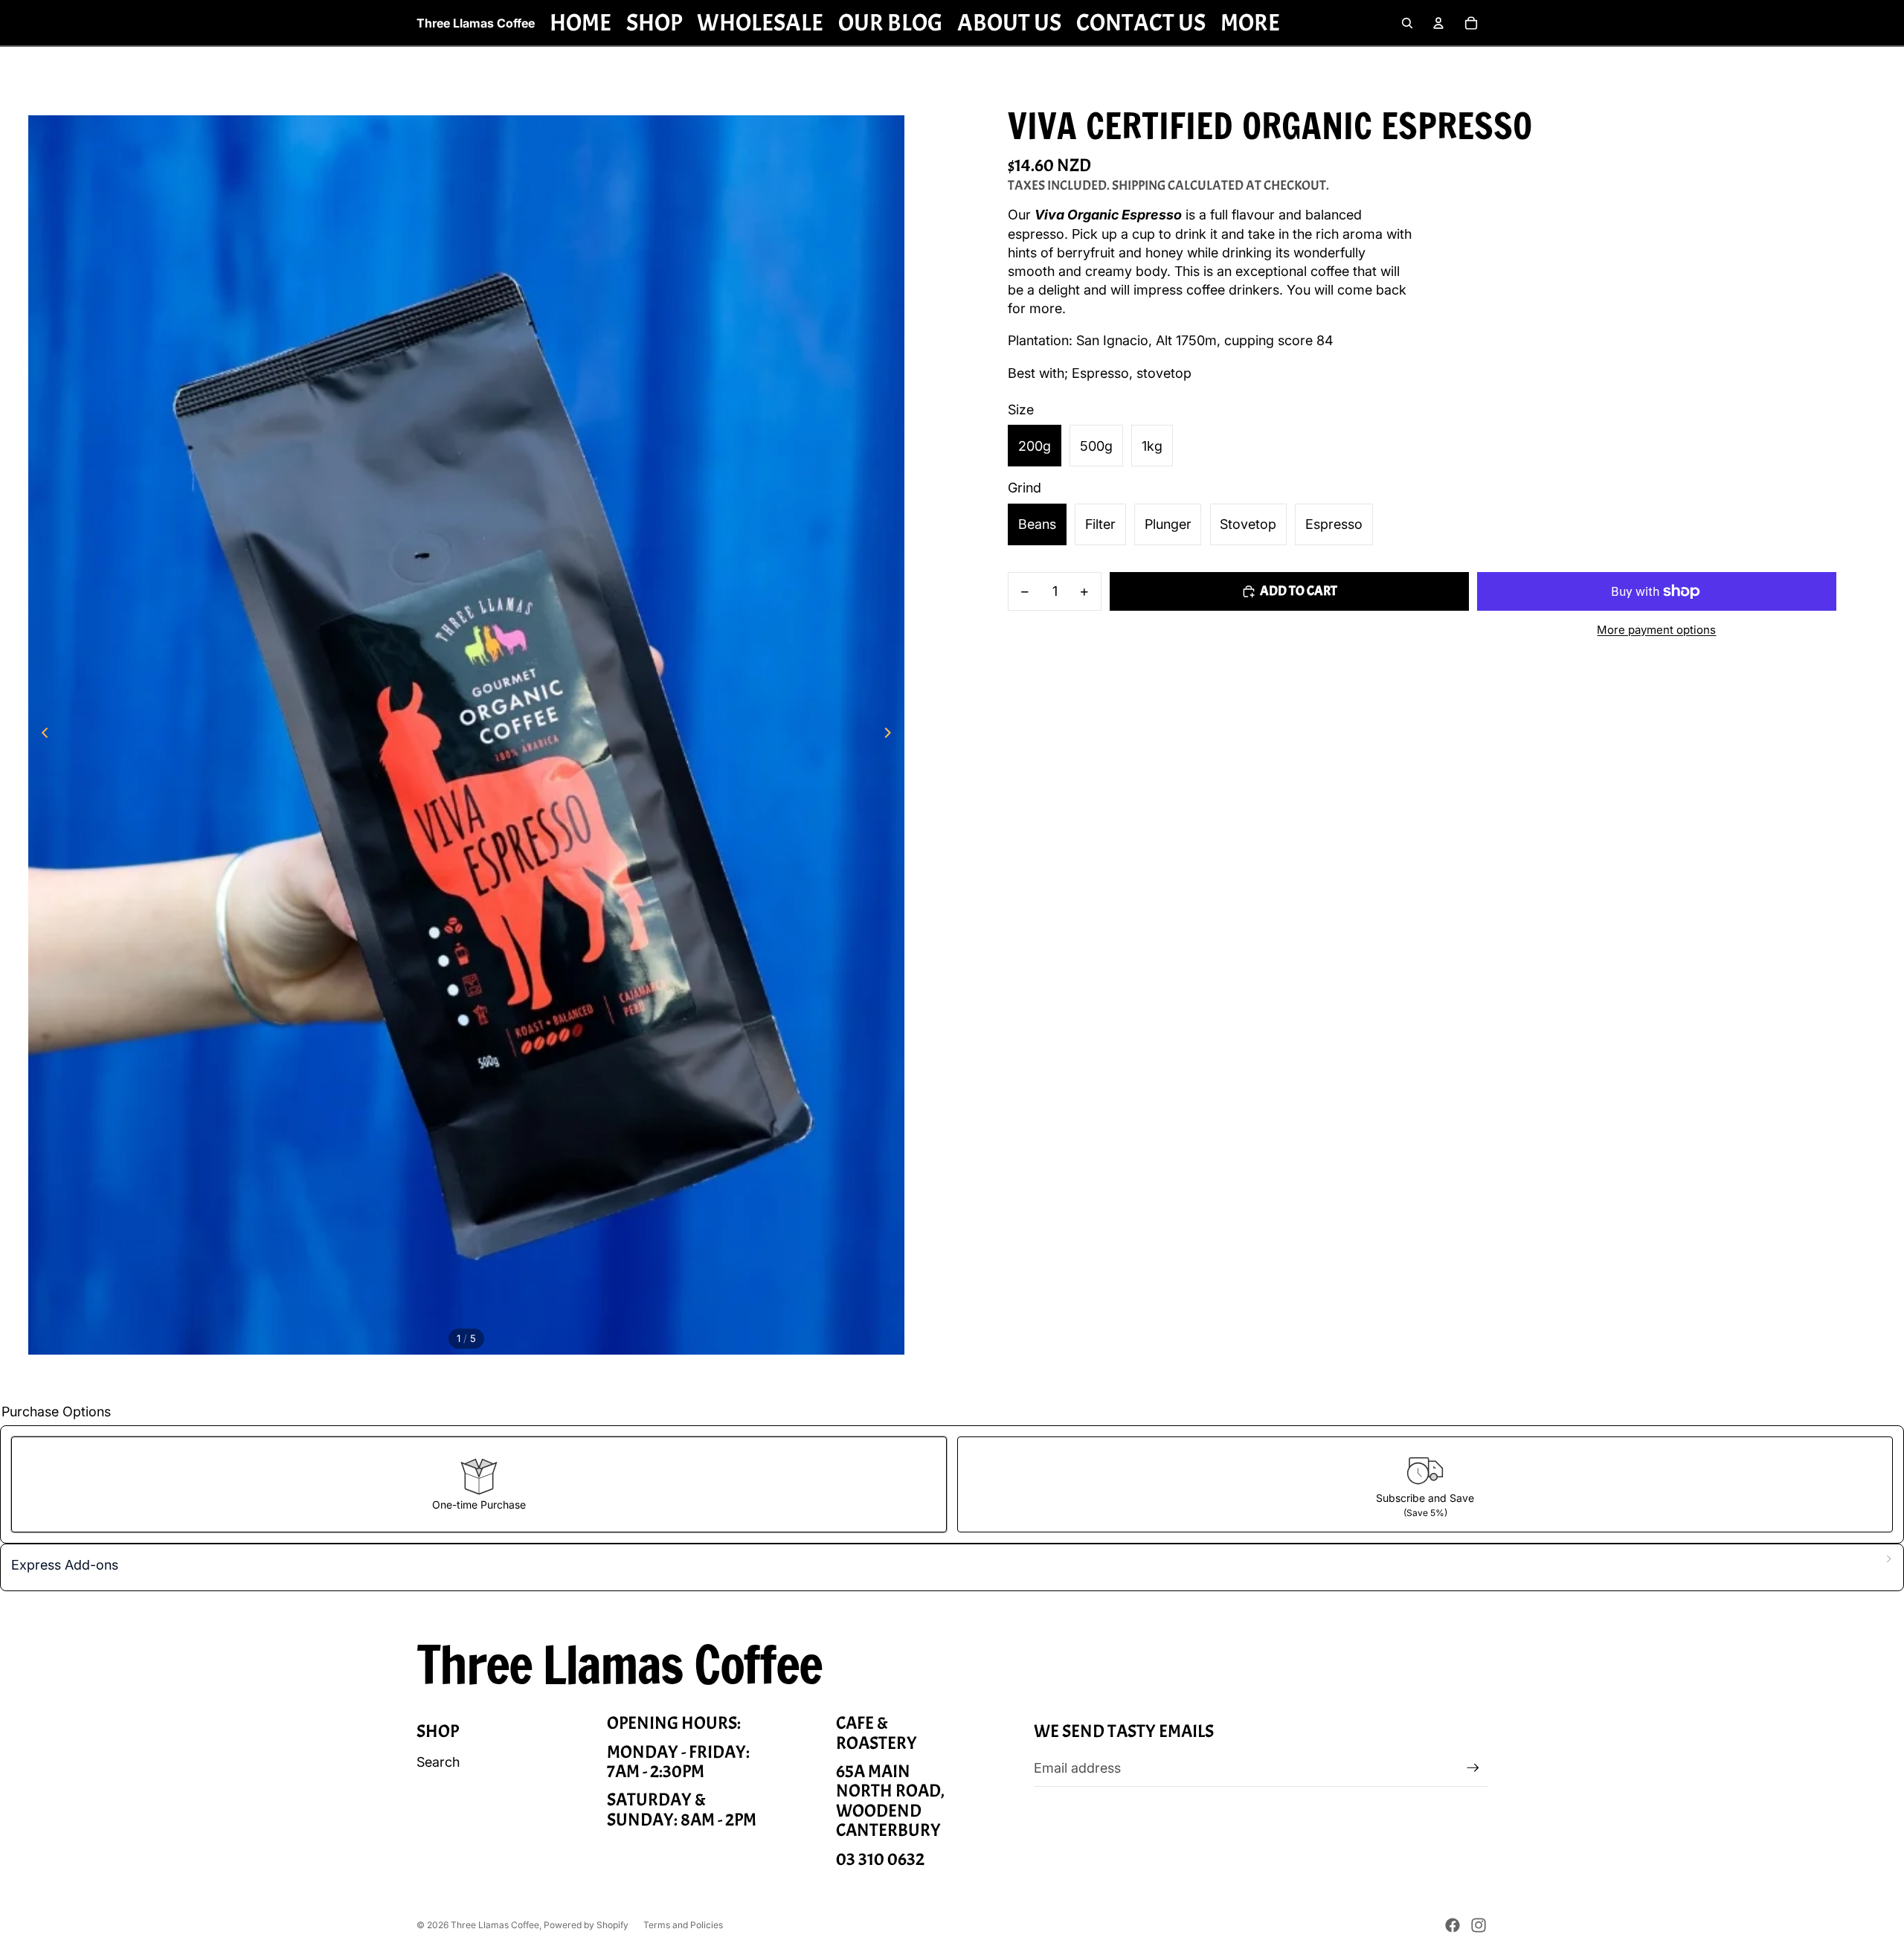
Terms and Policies (683, 1925)
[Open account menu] (1438, 23)
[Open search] (1407, 23)
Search (438, 1762)
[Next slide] (892, 735)
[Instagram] (1479, 1925)
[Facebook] (1453, 1925)
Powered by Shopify (586, 1925)
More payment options (1656, 630)
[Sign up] (1473, 1768)
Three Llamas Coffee (495, 1925)
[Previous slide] (41, 735)
